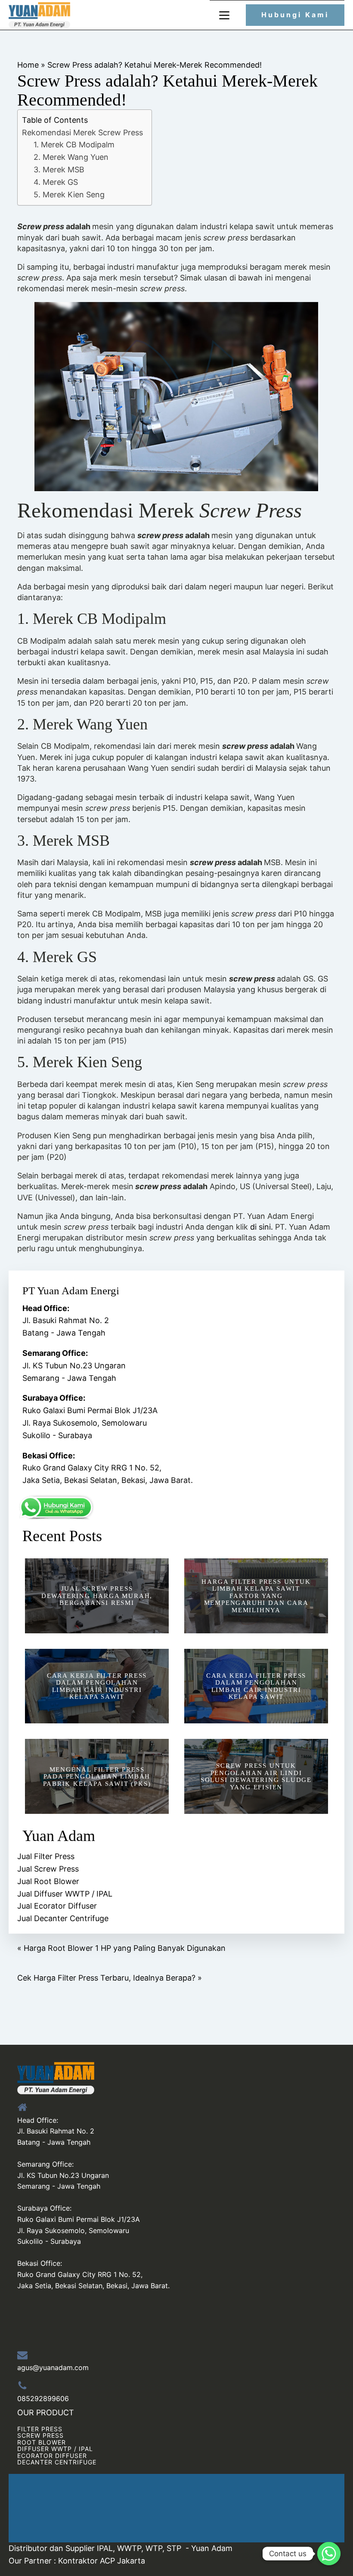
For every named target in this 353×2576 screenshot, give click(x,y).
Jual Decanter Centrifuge (63, 1918)
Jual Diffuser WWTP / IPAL (65, 1894)
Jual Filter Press (46, 1856)
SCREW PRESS (40, 2435)
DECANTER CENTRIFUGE (57, 2462)
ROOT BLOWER (42, 2442)
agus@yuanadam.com (53, 2367)
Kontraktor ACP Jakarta (102, 2561)
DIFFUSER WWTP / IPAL (55, 2449)
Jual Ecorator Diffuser (57, 1906)
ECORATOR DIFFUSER (52, 2456)
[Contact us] (329, 2554)
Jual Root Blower (48, 1881)
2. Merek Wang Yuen (71, 157)
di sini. (262, 1227)
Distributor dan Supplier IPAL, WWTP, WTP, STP (95, 2548)
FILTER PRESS (40, 2429)
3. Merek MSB (59, 170)
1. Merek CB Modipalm (74, 145)
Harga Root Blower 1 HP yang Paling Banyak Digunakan (125, 1948)
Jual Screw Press (48, 1869)
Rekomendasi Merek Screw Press (82, 132)
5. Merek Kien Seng (69, 195)
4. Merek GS (56, 182)
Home (28, 65)
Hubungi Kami (295, 15)
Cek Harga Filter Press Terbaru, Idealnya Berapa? (106, 1978)
